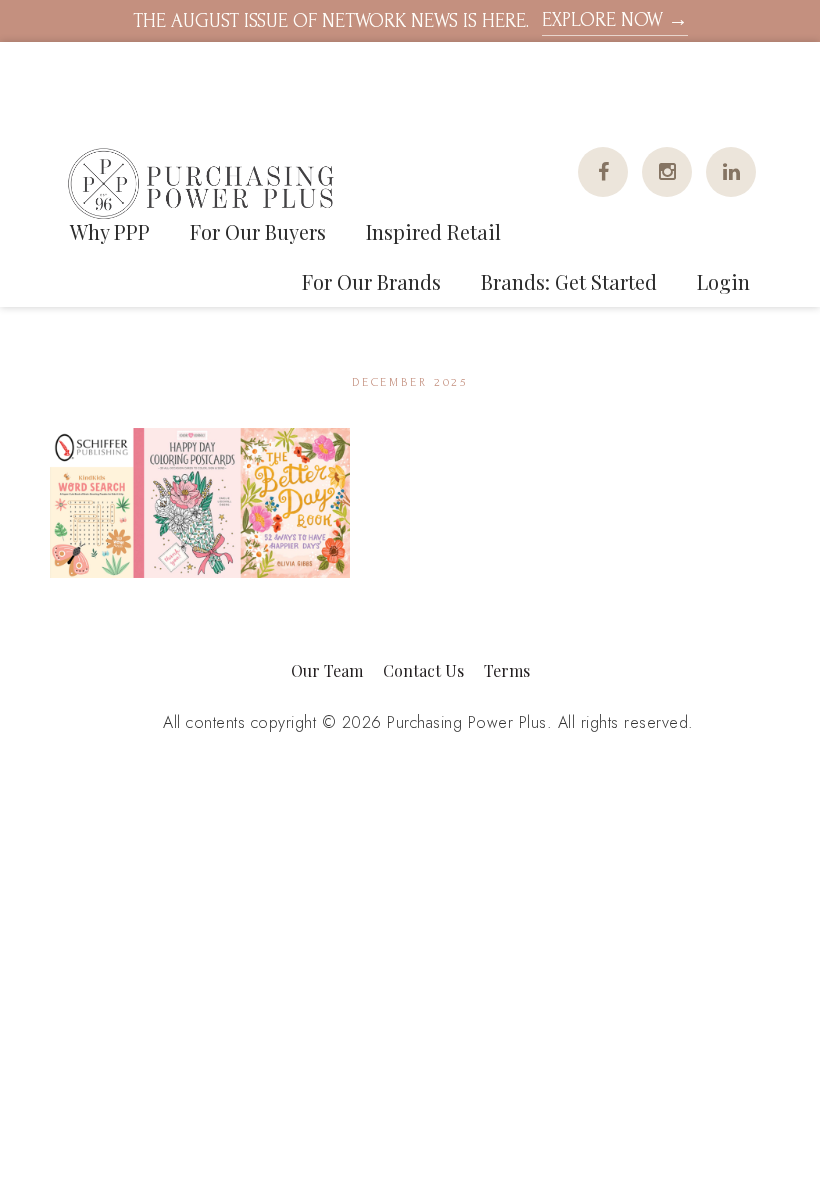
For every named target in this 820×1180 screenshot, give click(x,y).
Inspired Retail (433, 231)
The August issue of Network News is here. (410, 20)
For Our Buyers (258, 231)
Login (723, 281)
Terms (507, 670)
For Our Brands (371, 281)
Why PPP (110, 231)
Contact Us (423, 670)
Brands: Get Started (569, 281)
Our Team (327, 670)
